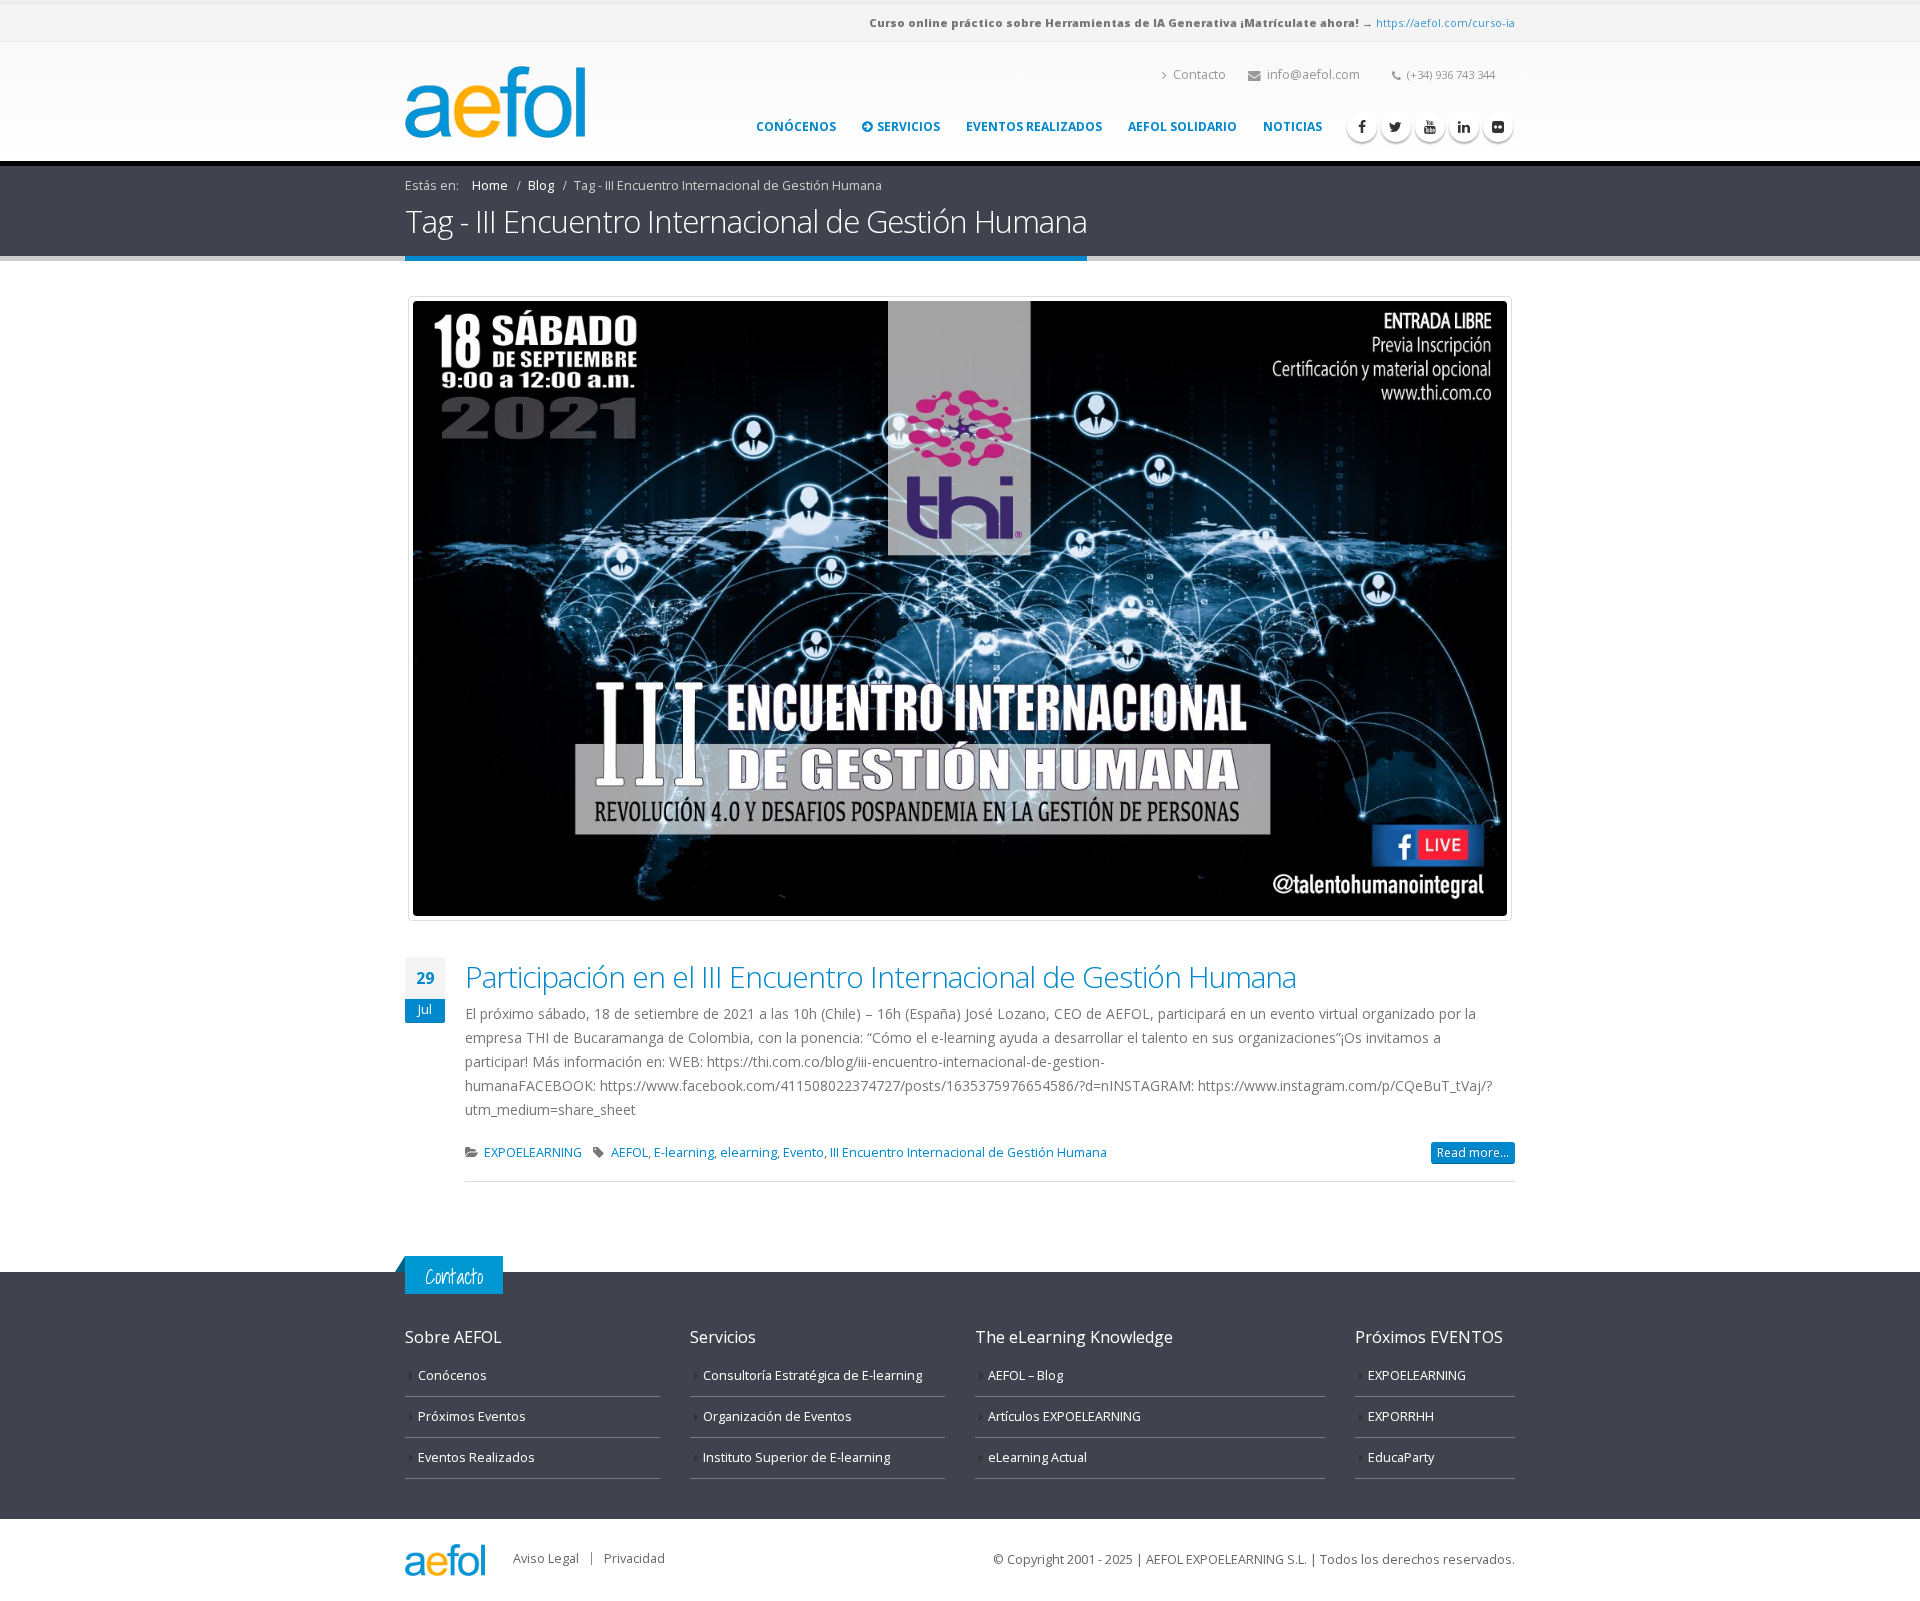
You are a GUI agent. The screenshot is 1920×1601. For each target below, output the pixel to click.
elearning (748, 1152)
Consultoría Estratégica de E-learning (812, 1375)
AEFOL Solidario (1182, 126)
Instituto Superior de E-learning (796, 1457)
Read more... (1473, 1152)
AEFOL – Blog (1025, 1375)
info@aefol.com (1313, 74)
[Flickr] (1498, 127)
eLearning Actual (1037, 1457)
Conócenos (796, 126)
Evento (803, 1152)
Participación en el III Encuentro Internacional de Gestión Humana (880, 976)
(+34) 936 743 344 (1451, 74)
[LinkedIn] (1464, 127)
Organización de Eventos (777, 1416)
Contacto (1199, 74)
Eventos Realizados (1034, 126)
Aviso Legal (546, 1558)
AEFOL (629, 1152)
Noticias (1292, 126)
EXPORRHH (1401, 1416)
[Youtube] (1430, 127)
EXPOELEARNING (533, 1152)
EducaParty (1401, 1457)
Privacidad (634, 1558)
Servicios (908, 126)
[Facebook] (1362, 127)
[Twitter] (1396, 127)
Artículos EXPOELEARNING (1064, 1416)
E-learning (684, 1152)
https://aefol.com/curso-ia (1445, 22)
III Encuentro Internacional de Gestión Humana (968, 1152)
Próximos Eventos (472, 1416)
